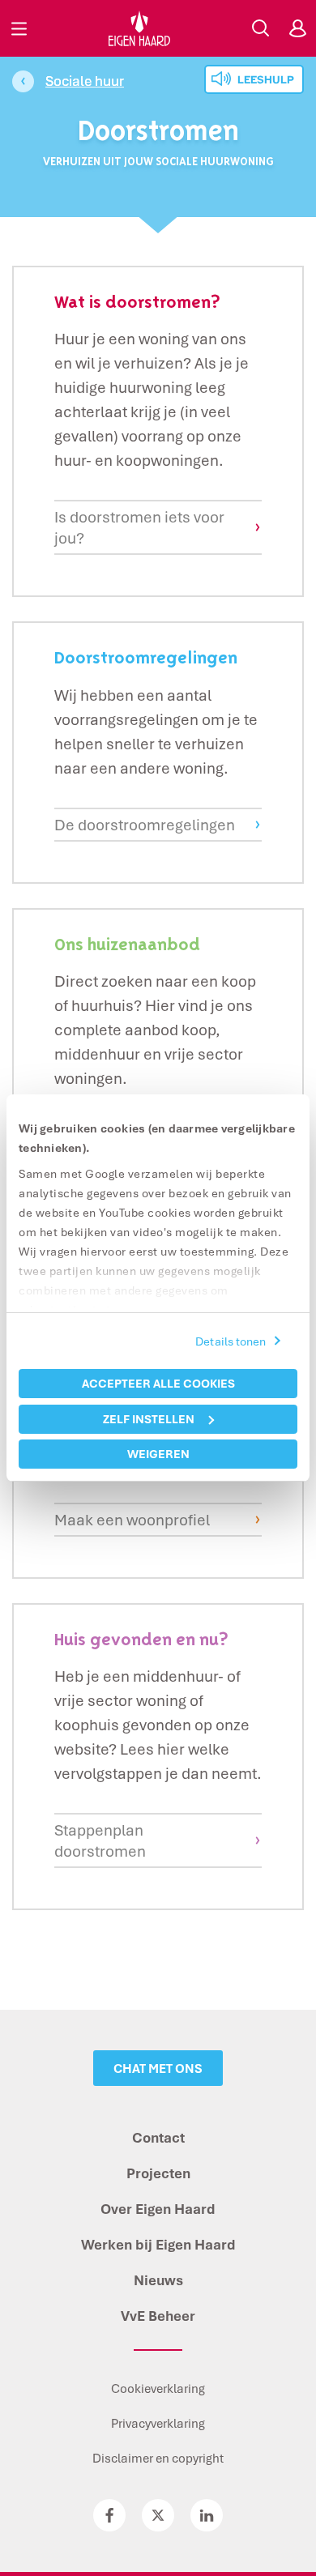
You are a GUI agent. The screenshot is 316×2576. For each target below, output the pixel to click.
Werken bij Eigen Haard (158, 2244)
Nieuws (158, 2280)
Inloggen (297, 28)
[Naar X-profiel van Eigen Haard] (158, 2515)
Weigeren (158, 1454)
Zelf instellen (149, 1419)
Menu (19, 28)
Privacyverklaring (158, 2423)
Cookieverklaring (158, 2388)
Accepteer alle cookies (158, 1383)
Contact (158, 2137)
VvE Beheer (158, 2316)
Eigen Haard (139, 28)
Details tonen (231, 1341)
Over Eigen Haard (158, 2209)
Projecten (158, 2173)
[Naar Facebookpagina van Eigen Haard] (109, 2515)
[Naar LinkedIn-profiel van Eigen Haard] (207, 2515)
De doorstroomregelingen (145, 825)
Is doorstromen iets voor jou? (139, 527)
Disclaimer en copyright (158, 2458)
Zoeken (260, 28)
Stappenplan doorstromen (100, 1840)
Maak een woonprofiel (132, 1520)
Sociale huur (85, 81)
